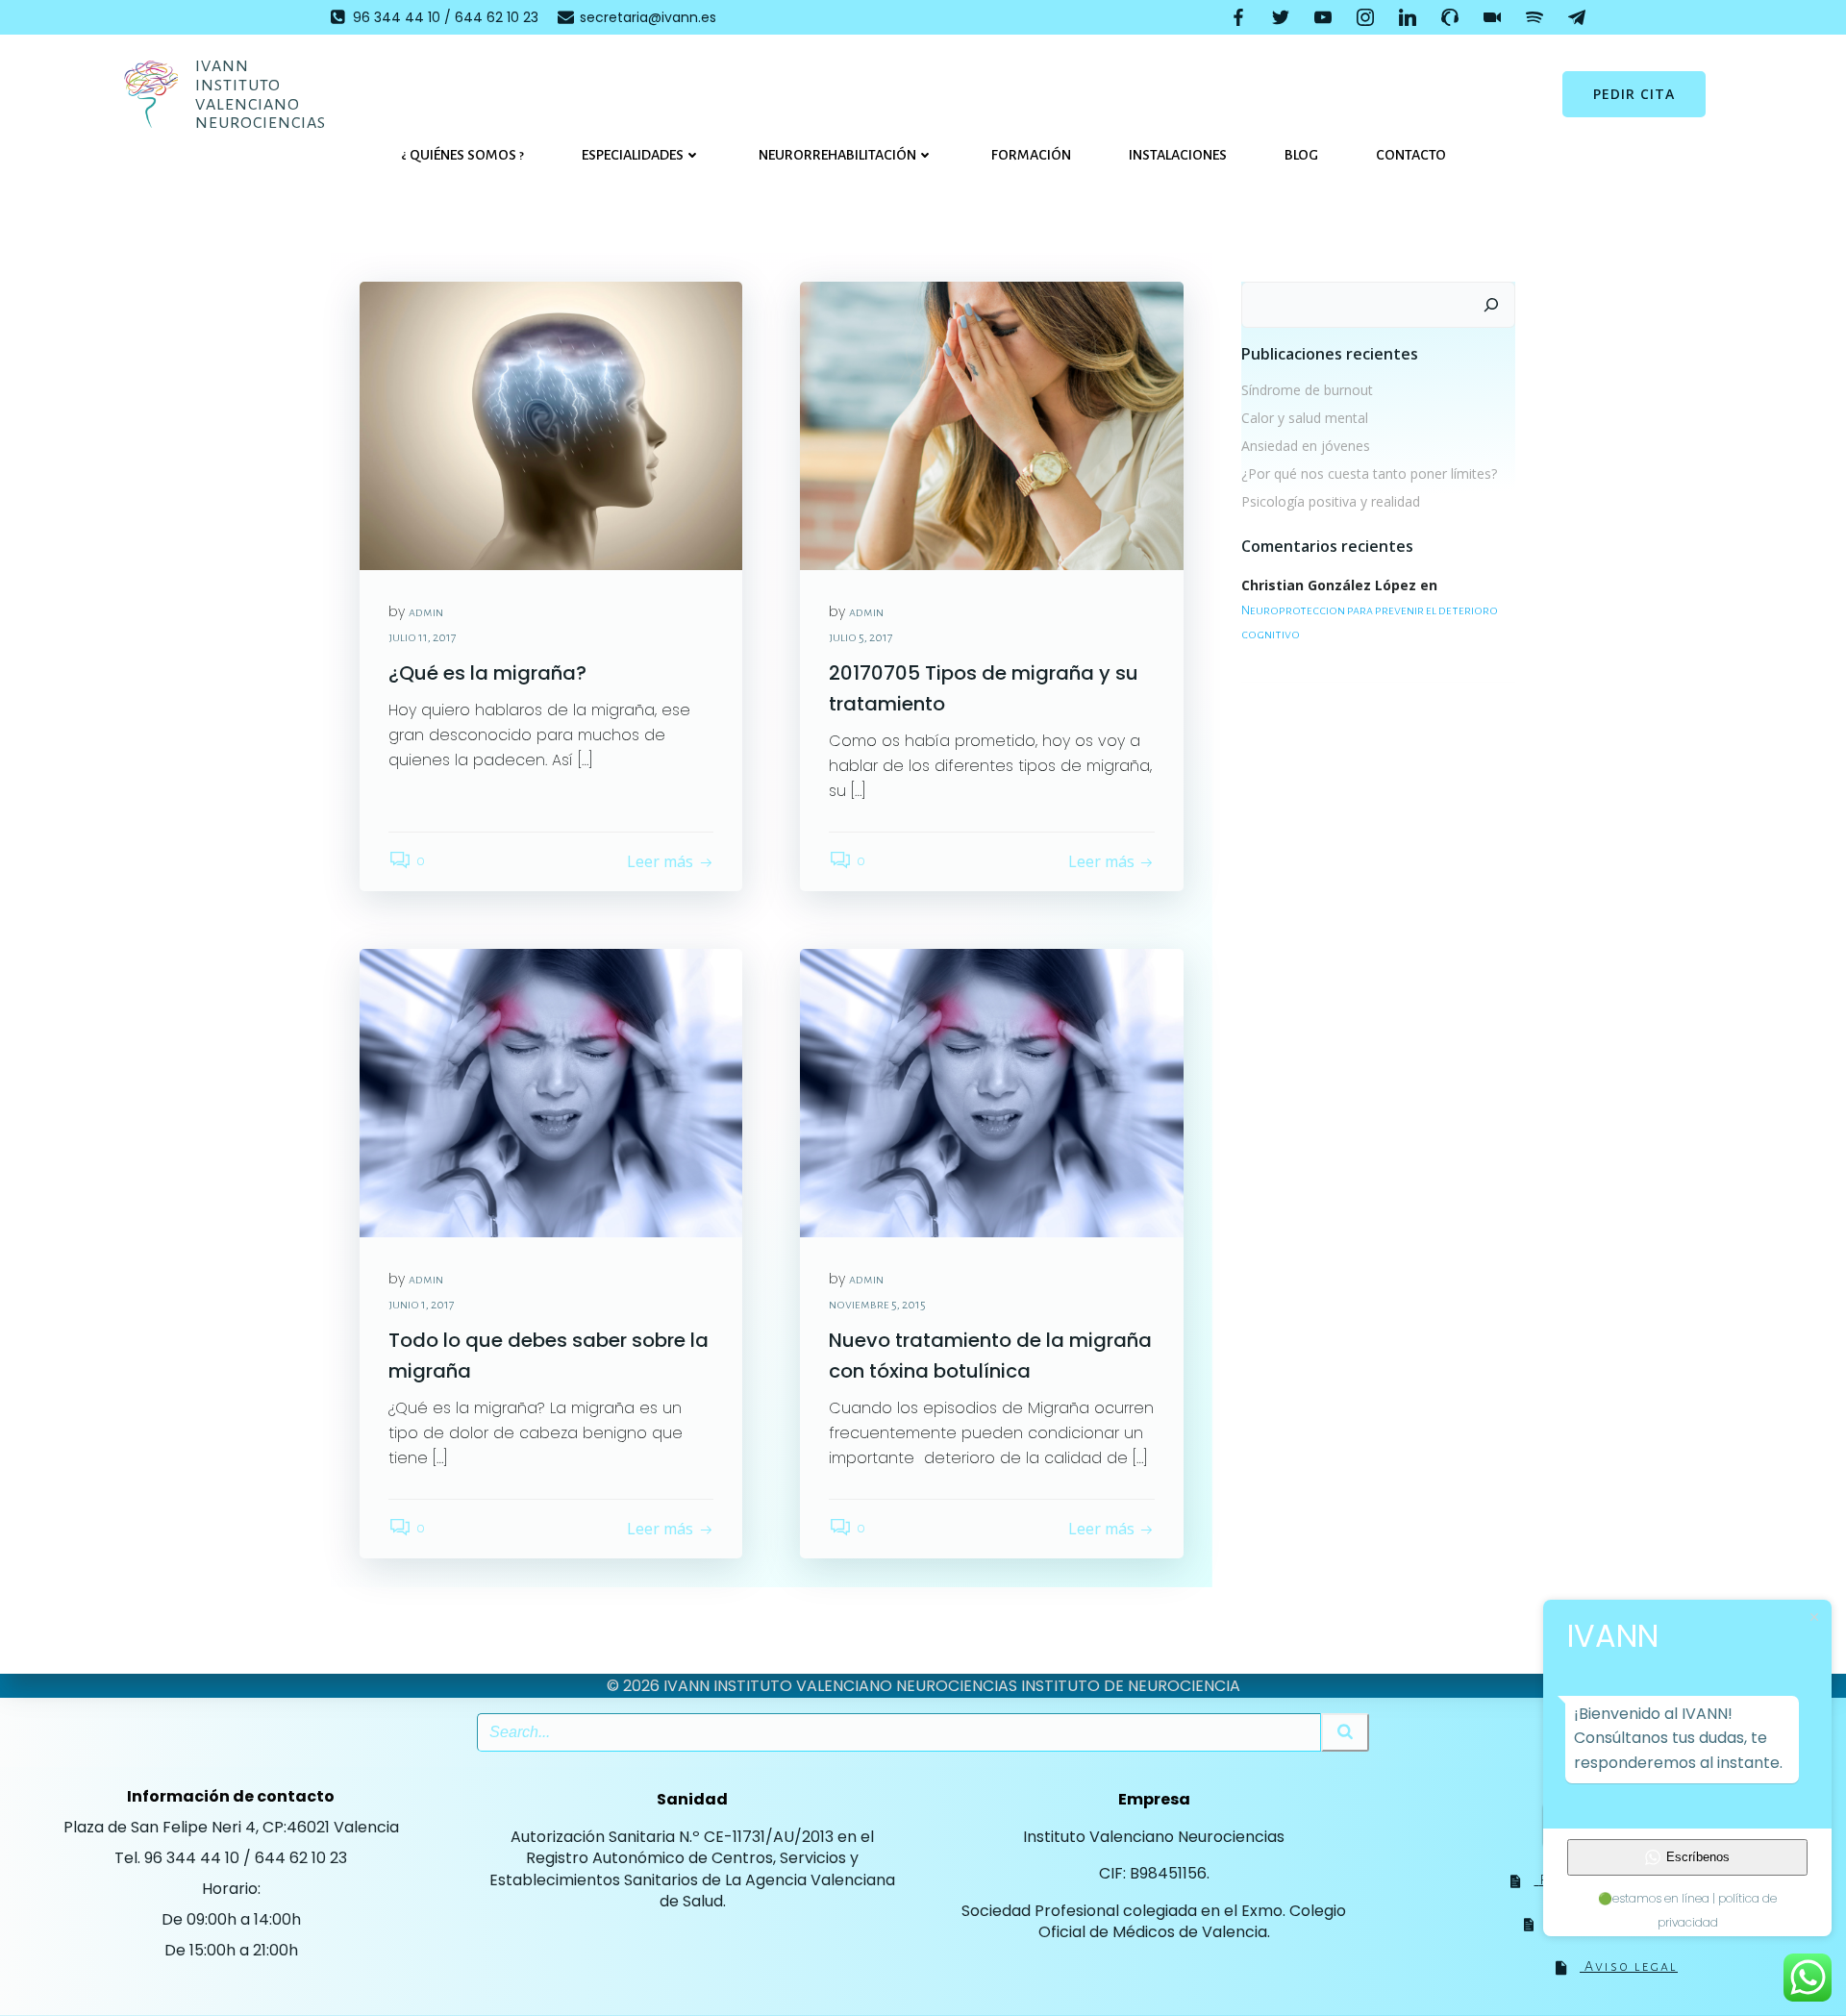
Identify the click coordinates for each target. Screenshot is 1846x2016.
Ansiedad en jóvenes (1306, 446)
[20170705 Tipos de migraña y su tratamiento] (991, 425)
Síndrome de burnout (1307, 390)
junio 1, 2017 (422, 1305)
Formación (1031, 155)
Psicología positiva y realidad (1331, 501)
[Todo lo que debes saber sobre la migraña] (551, 1092)
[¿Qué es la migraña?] (551, 425)
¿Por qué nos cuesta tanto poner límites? (1369, 473)
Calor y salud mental (1305, 418)
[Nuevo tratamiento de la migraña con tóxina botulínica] (991, 1092)
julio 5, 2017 (861, 637)
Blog (1301, 155)
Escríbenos (1698, 1857)
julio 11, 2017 (423, 637)
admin (426, 612)
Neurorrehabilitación (837, 155)
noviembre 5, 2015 (877, 1305)
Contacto (1411, 155)
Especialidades (633, 155)
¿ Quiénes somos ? (462, 155)
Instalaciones (1178, 155)
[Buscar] (1491, 305)
